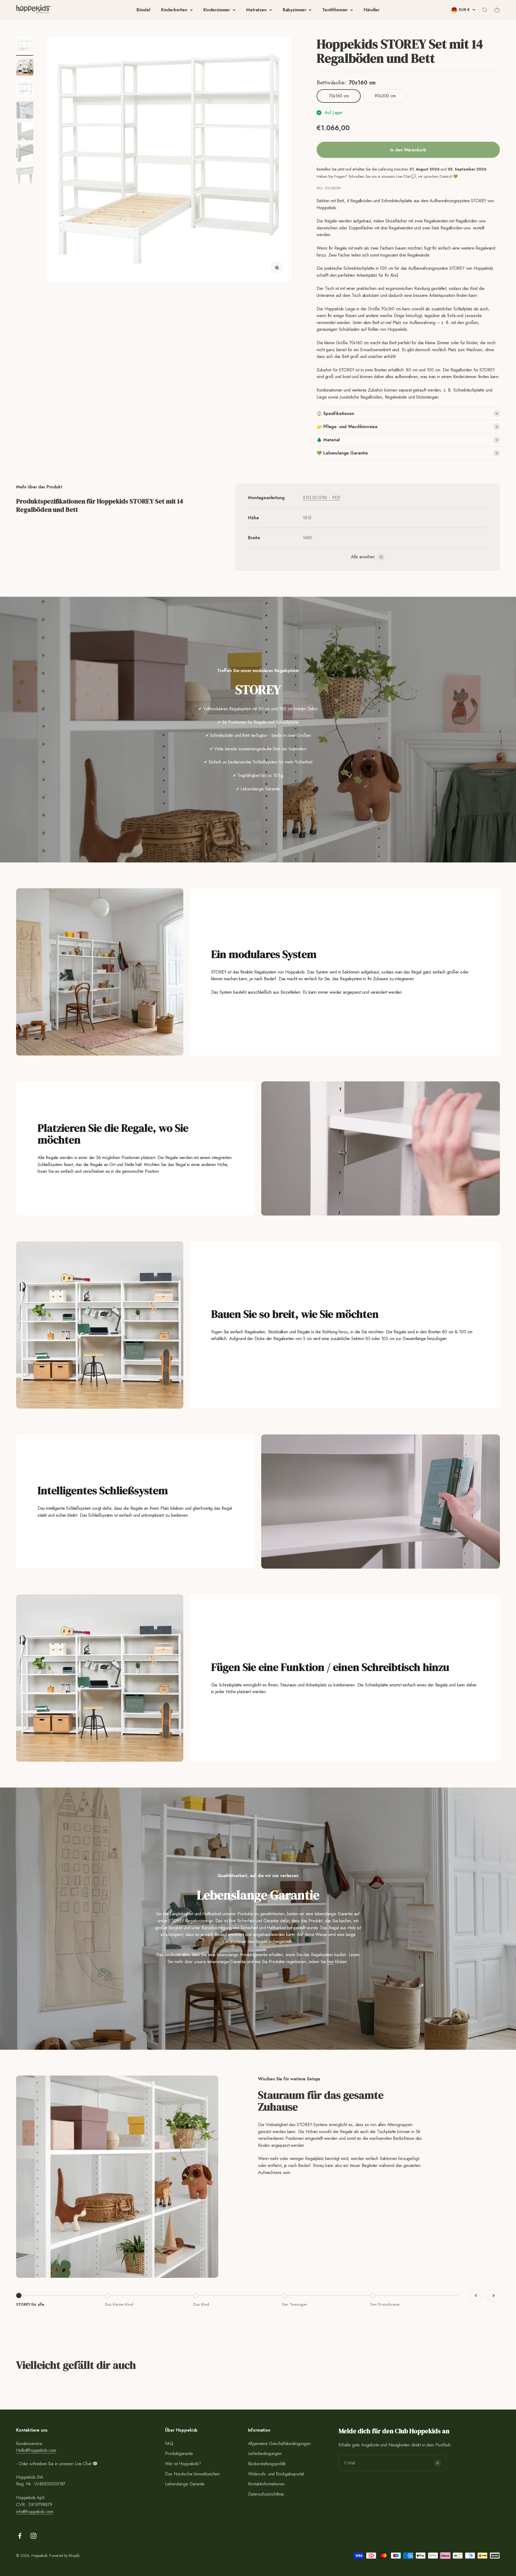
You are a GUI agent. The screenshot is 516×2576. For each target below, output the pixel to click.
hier (331, 1962)
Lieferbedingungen (265, 2454)
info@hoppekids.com (35, 2512)
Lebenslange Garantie (185, 2484)
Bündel (143, 10)
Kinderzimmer (217, 10)
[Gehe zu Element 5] (25, 132)
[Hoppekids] (34, 10)
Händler (372, 10)
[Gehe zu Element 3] (25, 89)
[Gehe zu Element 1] (25, 46)
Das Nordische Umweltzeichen (192, 2474)
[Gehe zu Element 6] (25, 154)
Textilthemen (335, 10)
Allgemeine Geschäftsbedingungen (279, 2444)
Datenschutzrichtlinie (266, 2494)
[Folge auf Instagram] (33, 2536)
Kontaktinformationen (266, 2484)
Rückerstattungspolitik (267, 2464)
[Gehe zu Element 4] (25, 111)
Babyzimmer (294, 10)
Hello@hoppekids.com (36, 2450)
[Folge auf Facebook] (20, 2536)
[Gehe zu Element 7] (25, 175)
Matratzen (256, 10)
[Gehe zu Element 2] (25, 68)
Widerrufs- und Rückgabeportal (276, 2474)
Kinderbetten (174, 10)
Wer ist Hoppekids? (183, 2464)
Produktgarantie (179, 2454)
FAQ (169, 2444)
